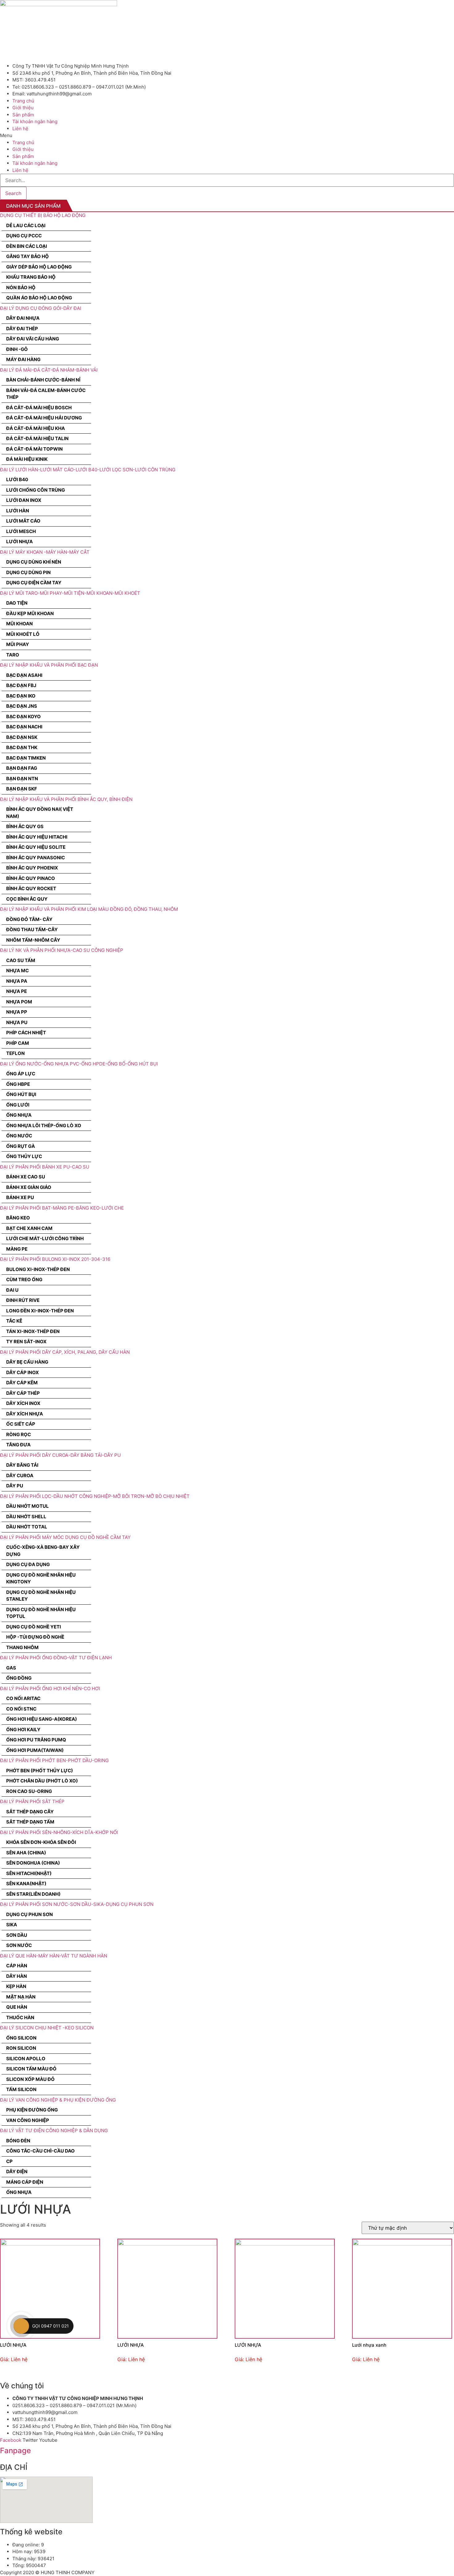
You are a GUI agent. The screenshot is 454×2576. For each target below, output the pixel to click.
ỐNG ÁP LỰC (21, 1074)
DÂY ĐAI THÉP (22, 329)
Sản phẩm (23, 115)
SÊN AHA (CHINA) (26, 1853)
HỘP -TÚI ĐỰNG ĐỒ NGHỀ (35, 1637)
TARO (13, 655)
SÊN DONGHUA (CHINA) (33, 1863)
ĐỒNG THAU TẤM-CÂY (32, 930)
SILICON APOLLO (26, 2059)
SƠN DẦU (17, 1935)
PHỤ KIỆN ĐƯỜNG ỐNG (32, 2110)
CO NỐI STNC (21, 1709)
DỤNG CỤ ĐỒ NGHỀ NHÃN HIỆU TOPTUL (41, 1613)
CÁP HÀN (17, 1966)
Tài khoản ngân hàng (35, 121)
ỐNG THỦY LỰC (24, 1156)
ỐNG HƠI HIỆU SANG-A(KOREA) (42, 1719)
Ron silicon (21, 2048)
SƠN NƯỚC (19, 1945)
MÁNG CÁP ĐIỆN (25, 2182)
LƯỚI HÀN (18, 511)
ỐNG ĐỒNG (19, 1678)
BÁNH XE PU (20, 1197)
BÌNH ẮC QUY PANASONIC (36, 858)
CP (9, 2161)
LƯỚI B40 (17, 479)
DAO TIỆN (17, 603)
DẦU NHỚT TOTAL (27, 1527)
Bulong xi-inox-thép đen (38, 1269)
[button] (227, 136)
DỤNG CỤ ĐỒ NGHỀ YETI (34, 1627)
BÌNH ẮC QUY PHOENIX (32, 868)
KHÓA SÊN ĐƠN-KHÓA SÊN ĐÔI (41, 1842)
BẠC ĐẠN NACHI (24, 727)
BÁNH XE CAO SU (26, 1177)
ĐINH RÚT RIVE (23, 1300)
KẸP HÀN (16, 1986)
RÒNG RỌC (19, 1434)
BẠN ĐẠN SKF (22, 789)
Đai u (12, 1290)
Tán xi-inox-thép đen (33, 1331)
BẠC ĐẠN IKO (21, 696)
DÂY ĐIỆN (17, 2172)
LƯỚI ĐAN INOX (24, 500)
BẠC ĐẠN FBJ (21, 685)
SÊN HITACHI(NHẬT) (29, 1873)
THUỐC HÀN (20, 2017)
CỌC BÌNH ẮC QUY (27, 899)
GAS (11, 1668)
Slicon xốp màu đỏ (30, 2079)
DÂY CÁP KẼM (22, 1383)
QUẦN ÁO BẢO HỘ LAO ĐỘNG (39, 298)
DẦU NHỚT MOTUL (27, 1506)
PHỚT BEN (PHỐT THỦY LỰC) (40, 1771)
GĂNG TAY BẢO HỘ (27, 256)
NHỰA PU (17, 1022)
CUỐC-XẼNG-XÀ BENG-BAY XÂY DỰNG (43, 1551)
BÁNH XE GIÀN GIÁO (29, 1187)
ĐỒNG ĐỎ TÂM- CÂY (29, 919)
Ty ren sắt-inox (26, 1342)
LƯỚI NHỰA (19, 542)
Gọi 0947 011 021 (50, 2326)
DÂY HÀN (17, 1976)
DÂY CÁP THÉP (23, 1393)
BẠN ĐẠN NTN (22, 779)
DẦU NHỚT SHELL (26, 1517)
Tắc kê (14, 1321)
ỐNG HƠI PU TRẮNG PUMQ (36, 1740)
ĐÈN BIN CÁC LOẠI (27, 246)
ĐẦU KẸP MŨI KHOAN (30, 613)
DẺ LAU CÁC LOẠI (26, 225)
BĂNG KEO (18, 1218)
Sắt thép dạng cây (30, 1812)
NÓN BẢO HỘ (21, 288)
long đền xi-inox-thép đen (40, 1311)
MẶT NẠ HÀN (21, 1997)
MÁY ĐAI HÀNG (23, 359)
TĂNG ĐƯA (18, 1445)
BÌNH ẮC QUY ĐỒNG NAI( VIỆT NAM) (40, 813)
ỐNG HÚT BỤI (21, 1094)
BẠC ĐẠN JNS (22, 706)
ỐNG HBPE (18, 1084)
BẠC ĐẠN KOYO (23, 717)
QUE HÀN (17, 2007)
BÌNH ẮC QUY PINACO (31, 878)
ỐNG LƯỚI (18, 1105)
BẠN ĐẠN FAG (22, 768)
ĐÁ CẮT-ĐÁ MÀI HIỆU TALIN (37, 438)
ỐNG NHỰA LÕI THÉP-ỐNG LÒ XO (44, 1125)
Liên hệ (20, 129)
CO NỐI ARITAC (23, 1698)
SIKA (12, 1925)
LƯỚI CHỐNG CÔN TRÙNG (36, 490)
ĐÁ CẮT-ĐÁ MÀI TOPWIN (34, 449)
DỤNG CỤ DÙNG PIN (28, 572)
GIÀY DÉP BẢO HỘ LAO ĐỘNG (39, 267)
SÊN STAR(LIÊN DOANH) (33, 1894)
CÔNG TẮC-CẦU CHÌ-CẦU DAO (40, 2151)
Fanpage (15, 2451)
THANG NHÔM (22, 1647)
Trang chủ (23, 101)
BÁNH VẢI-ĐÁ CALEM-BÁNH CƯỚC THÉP (46, 394)
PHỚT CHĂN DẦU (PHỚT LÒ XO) (42, 1781)
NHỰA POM (19, 1002)
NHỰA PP (17, 1012)
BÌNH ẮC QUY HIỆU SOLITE (36, 847)
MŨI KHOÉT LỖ (23, 634)
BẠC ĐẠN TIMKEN (26, 758)
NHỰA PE (17, 991)
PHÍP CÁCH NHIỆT (26, 1033)
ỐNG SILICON (21, 2038)
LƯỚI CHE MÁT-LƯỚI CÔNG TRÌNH (45, 1238)
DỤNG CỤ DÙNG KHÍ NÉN (34, 562)
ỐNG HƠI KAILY (23, 1730)
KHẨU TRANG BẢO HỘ (31, 277)
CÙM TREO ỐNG (24, 1280)
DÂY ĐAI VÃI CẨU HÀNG (33, 339)
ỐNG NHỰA (19, 1115)
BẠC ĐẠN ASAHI (24, 675)
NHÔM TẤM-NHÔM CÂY (33, 940)
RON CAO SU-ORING (29, 1791)
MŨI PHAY (18, 644)
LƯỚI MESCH (21, 531)
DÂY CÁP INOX (23, 1372)
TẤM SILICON (21, 2089)
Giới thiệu (23, 108)
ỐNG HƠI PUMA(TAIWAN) (35, 1750)
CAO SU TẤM (21, 960)
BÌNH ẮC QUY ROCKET (31, 888)
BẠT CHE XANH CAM (29, 1228)
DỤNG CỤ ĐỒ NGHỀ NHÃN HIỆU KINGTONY (41, 1578)
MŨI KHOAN (19, 624)
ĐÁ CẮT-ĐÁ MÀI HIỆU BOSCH (39, 408)
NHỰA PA (17, 981)
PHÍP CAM (18, 1043)
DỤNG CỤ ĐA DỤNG (28, 1564)
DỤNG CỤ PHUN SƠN (29, 1914)
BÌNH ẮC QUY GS (25, 826)
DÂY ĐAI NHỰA (23, 318)
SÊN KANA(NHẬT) (26, 1884)
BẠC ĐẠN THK (22, 747)
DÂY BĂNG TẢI (22, 1465)
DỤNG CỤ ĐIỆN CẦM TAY (34, 583)
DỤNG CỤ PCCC (24, 236)
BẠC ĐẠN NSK (22, 737)
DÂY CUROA (20, 1476)
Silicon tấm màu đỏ (31, 2069)
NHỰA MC (17, 971)
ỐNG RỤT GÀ (21, 1146)
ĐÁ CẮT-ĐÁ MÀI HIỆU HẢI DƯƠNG (44, 418)
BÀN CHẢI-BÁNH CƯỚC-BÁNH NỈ (43, 380)
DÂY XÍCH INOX (23, 1403)
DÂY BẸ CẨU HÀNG (27, 1362)
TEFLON (15, 1053)
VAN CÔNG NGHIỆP (28, 2120)
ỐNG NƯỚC (19, 1136)
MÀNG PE (17, 1249)
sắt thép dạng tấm (30, 1822)
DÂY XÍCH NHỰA (25, 1414)
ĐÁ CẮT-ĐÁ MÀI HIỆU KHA (36, 428)
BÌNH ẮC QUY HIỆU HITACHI (37, 837)
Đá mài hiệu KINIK (27, 459)
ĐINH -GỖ (17, 349)
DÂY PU (15, 1486)
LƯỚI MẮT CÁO (23, 521)
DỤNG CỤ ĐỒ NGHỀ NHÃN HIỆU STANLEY (41, 1596)
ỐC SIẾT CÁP (21, 1424)
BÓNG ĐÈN (18, 2141)
